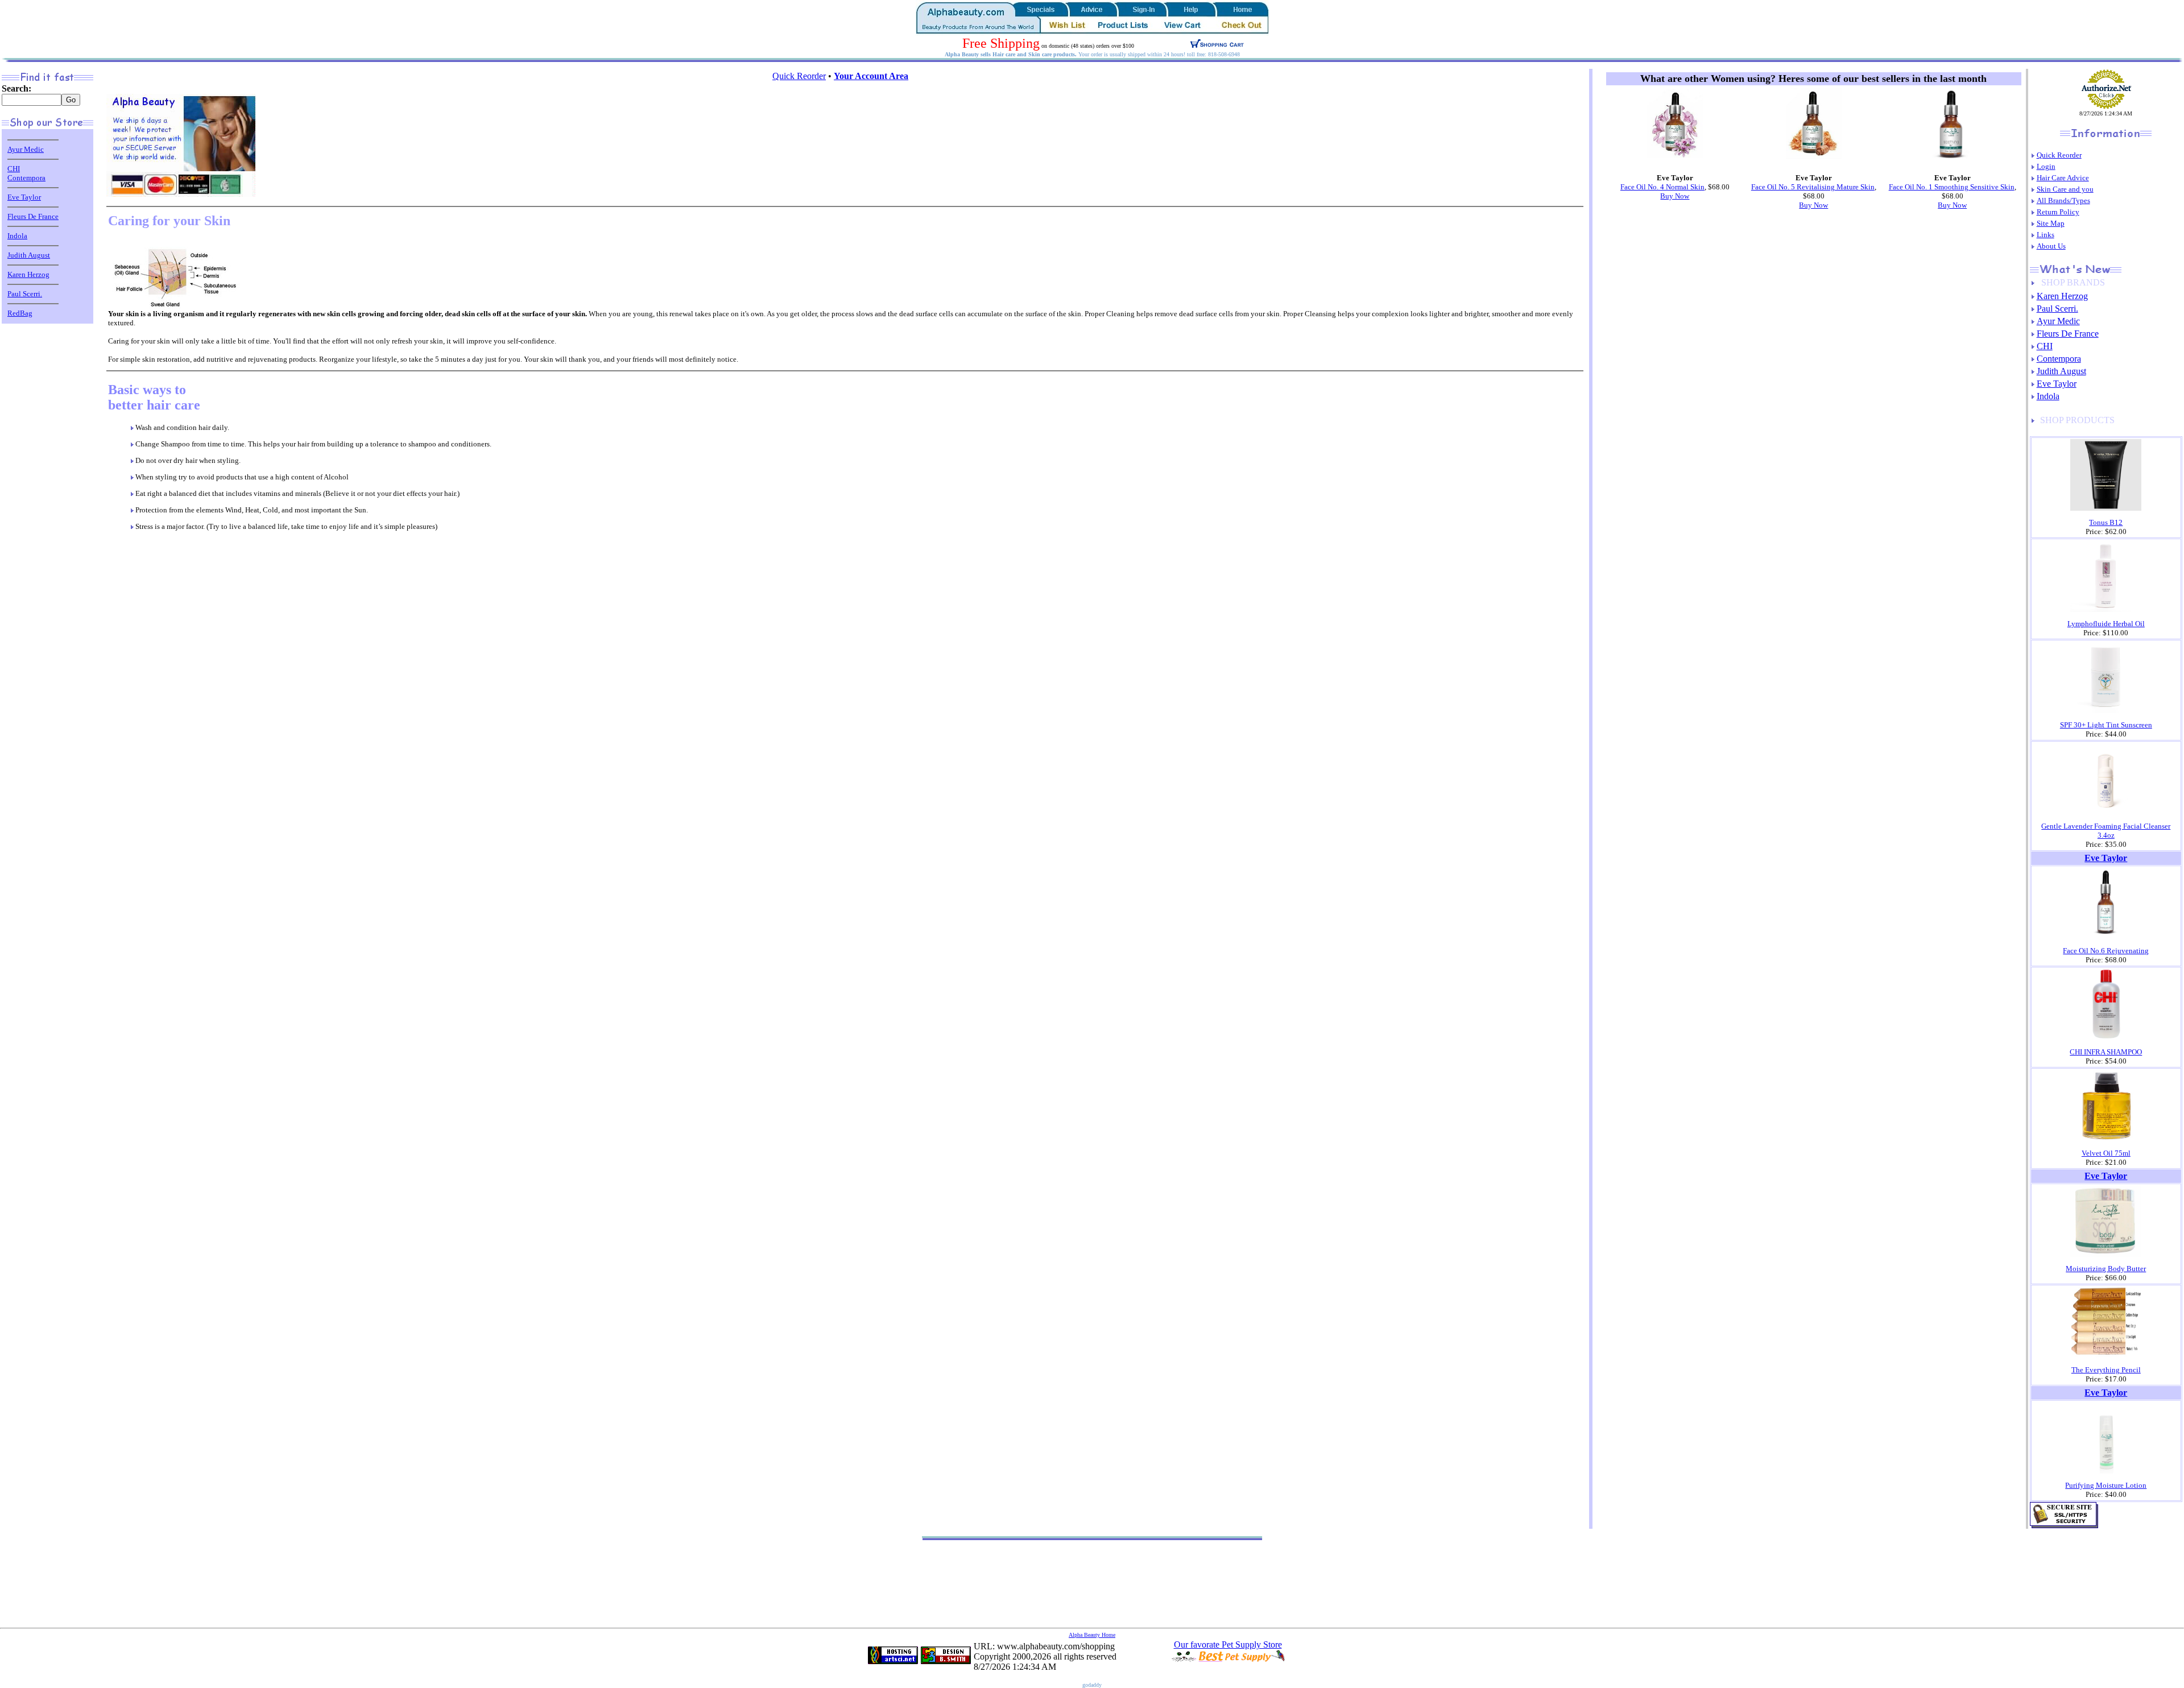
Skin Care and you (2065, 189)
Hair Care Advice (2063, 178)
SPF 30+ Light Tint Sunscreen (2106, 725)
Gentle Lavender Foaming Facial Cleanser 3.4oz (2106, 831)
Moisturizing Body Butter (2106, 1269)
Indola (17, 236)
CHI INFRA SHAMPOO (2106, 1052)
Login (2046, 166)
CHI (14, 169)
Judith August (29, 255)
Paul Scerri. (25, 294)
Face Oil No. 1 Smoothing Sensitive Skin (1952, 187)
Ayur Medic (26, 149)
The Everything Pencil (2106, 1370)
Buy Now (1675, 196)
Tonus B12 (2106, 522)
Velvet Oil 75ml (2106, 1153)
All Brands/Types (2063, 200)
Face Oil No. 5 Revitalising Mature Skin (1813, 187)
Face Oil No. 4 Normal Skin (1662, 187)
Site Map (2051, 223)
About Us (2051, 246)
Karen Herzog (28, 274)
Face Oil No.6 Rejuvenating (2106, 951)
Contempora (26, 178)
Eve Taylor (24, 197)
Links (2046, 235)
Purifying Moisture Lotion (2106, 1485)
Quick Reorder (799, 76)
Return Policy (2058, 212)
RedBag (20, 313)
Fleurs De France (33, 216)
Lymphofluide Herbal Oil (2106, 624)
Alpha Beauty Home (1092, 1635)
